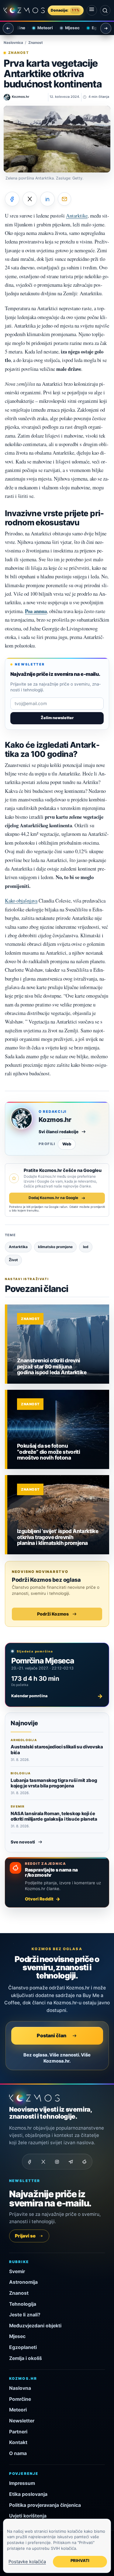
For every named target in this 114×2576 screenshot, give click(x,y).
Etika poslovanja (28, 2494)
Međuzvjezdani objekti (35, 2326)
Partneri (18, 2432)
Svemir (17, 2271)
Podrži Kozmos (53, 1614)
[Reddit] (85, 2162)
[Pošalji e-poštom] (64, 199)
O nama (18, 2453)
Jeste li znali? (25, 2315)
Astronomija (23, 2282)
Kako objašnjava (21, 901)
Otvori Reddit (39, 1899)
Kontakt (18, 2442)
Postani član (52, 2035)
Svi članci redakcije (59, 1132)
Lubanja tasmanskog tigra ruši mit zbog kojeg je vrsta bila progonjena (54, 1783)
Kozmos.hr (55, 1120)
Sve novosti (23, 1842)
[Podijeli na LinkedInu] (47, 199)
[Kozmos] (24, 11)
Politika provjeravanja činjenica (45, 2505)
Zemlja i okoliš (26, 2358)
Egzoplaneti (97, 28)
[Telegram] (71, 2162)
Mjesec (66, 28)
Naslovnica (13, 43)
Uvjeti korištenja (28, 2516)
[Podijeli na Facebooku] (12, 199)
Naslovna (20, 2388)
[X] (43, 2162)
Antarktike (77, 216)
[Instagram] (57, 2162)
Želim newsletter (57, 718)
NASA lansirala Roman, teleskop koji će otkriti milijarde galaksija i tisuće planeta (54, 1816)
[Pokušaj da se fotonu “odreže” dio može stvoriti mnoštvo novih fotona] (58, 1429)
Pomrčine (20, 2399)
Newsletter (22, 2421)
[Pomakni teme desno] (106, 28)
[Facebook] (30, 2162)
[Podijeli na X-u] (30, 199)
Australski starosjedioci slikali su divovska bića (57, 1749)
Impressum (22, 2483)
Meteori (38, 28)
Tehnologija (23, 2304)
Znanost (36, 43)
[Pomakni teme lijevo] (8, 28)
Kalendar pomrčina (57, 1696)
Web (67, 1144)
